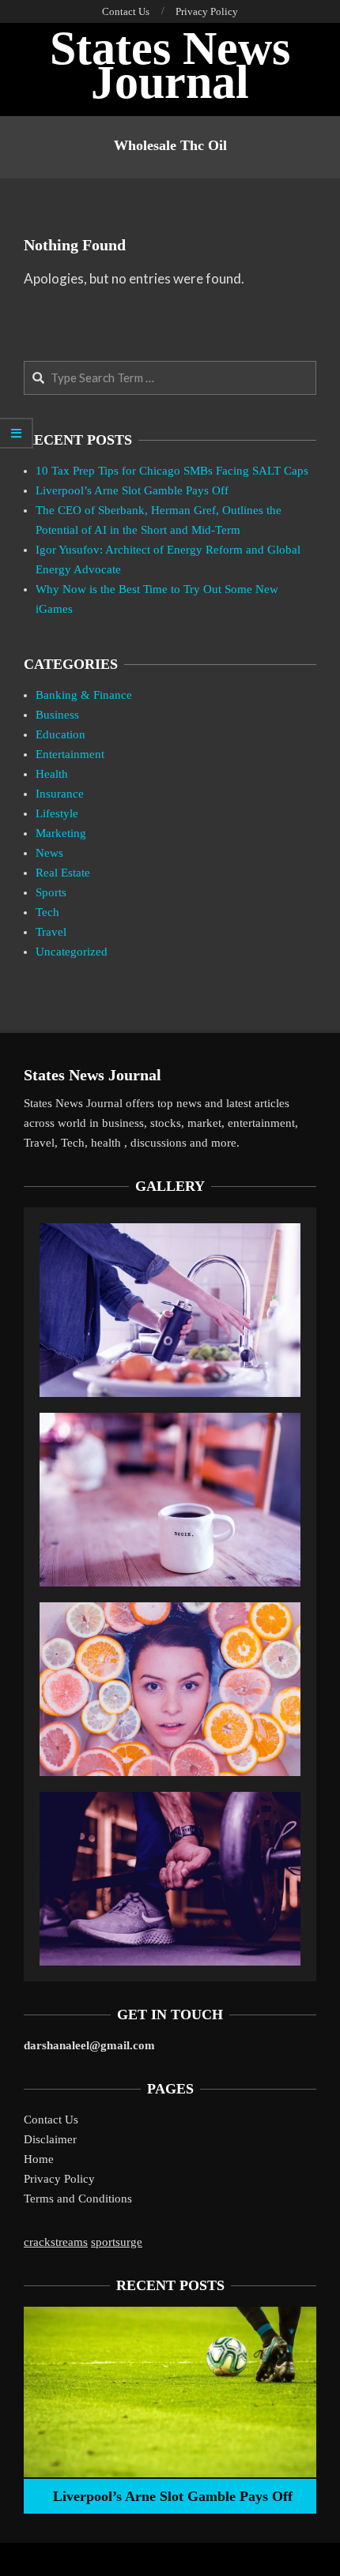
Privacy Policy (59, 2179)
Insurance (60, 794)
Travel (51, 932)
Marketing (61, 833)
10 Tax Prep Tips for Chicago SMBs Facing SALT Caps (172, 471)
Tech (47, 912)
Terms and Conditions (78, 2199)
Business (57, 715)
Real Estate (63, 873)
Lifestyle (57, 813)
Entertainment (70, 754)
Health (52, 774)
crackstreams (56, 2242)
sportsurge (117, 2242)
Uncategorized (72, 952)
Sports (51, 892)
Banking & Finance (84, 695)
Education (60, 734)
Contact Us (51, 2120)
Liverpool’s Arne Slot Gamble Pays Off (132, 490)
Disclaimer (50, 2139)
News (49, 853)
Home (39, 2159)
